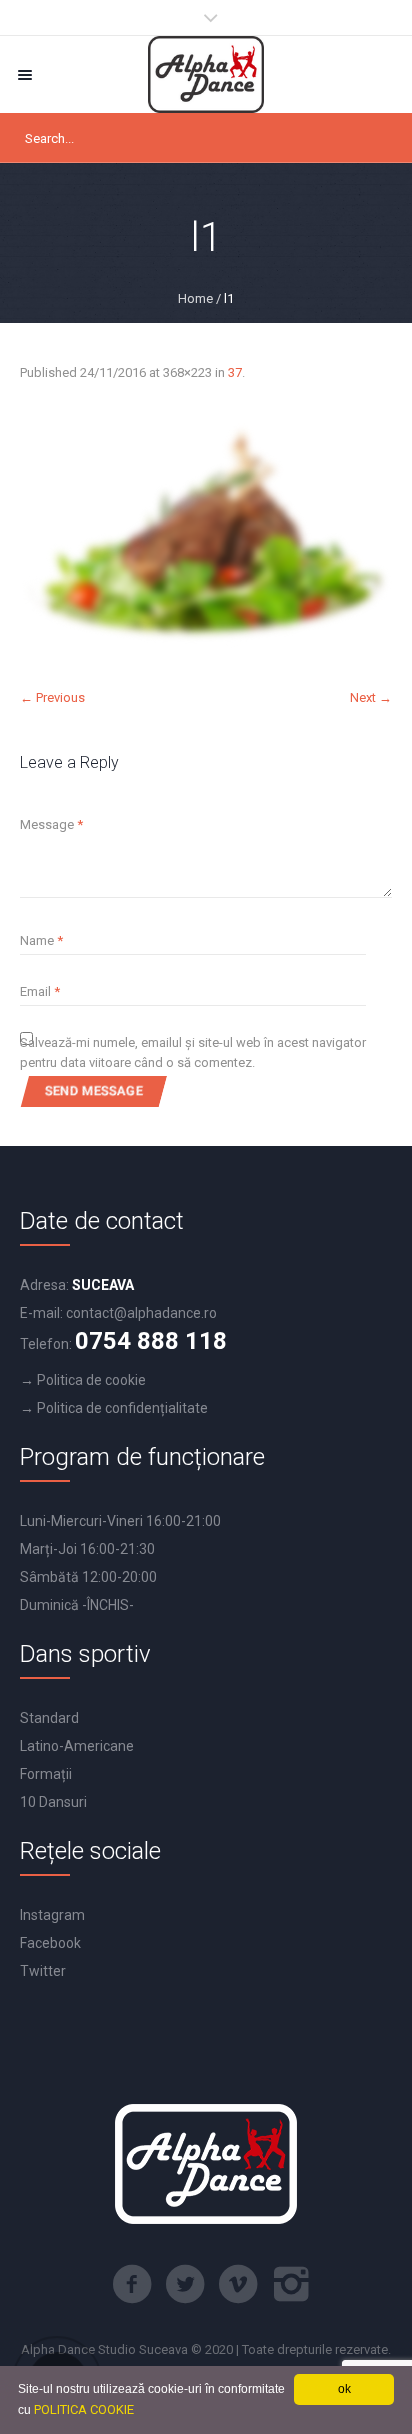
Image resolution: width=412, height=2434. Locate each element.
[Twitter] (185, 2284)
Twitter (43, 1971)
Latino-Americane (77, 1746)
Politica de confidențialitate (122, 1408)
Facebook (50, 1943)
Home (195, 298)
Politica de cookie (91, 1380)
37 (235, 372)
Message (51, 824)
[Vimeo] (238, 2284)
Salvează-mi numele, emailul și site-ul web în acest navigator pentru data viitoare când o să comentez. (193, 1052)
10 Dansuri (53, 1802)
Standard (49, 1718)
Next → (371, 697)
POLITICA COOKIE (84, 2409)
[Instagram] (291, 2284)
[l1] (206, 535)
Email (40, 991)
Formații (46, 1774)
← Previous (52, 697)
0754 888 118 (151, 1341)
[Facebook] (132, 2284)
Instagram (52, 1915)
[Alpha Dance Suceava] (206, 74)
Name (41, 940)
